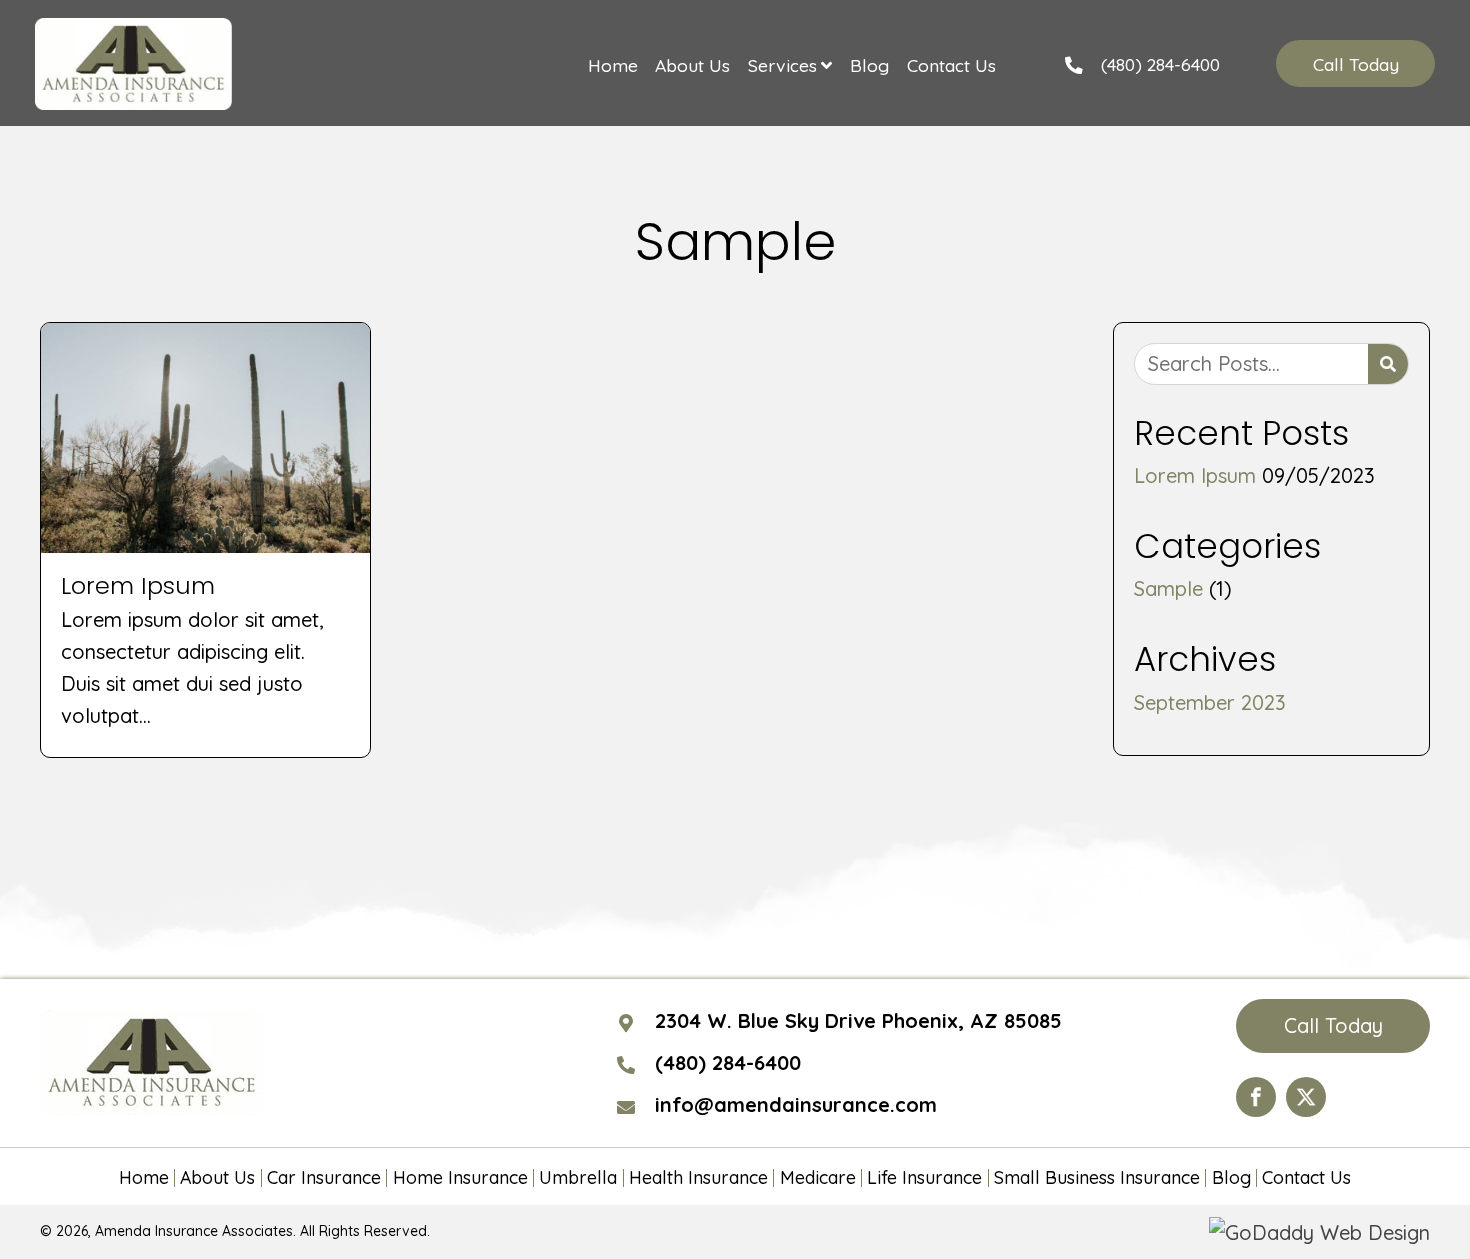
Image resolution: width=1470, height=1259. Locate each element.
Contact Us (1306, 1178)
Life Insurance (924, 1178)
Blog (1231, 1178)
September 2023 (1210, 702)
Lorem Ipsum (1195, 475)
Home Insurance (460, 1178)
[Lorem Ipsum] (205, 540)
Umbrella (578, 1178)
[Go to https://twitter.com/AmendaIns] (1306, 1097)
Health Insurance (698, 1178)
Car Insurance (324, 1178)
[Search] (1388, 364)
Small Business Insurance (1097, 1178)
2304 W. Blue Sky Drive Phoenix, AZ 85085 (858, 1020)
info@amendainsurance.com (796, 1104)
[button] (1355, 63)
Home (144, 1178)
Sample (1168, 588)
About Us (217, 1178)
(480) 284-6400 (1160, 64)
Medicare (818, 1178)
